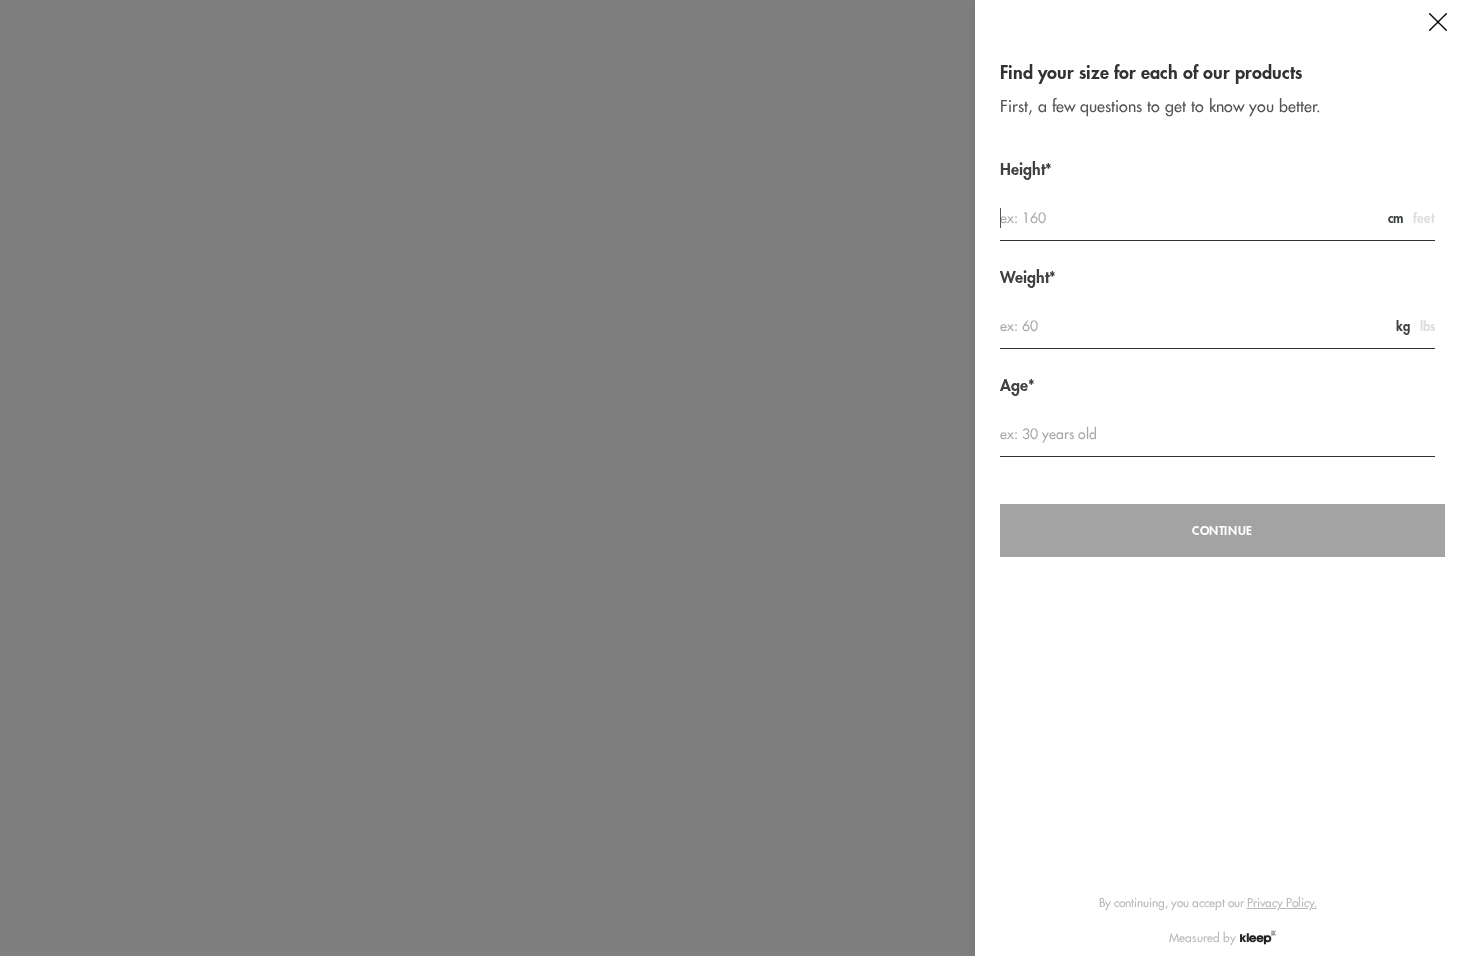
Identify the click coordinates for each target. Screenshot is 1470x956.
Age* (1017, 385)
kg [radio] (1403, 326)
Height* (1026, 169)
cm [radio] (1395, 218)
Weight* (1028, 277)
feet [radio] (1424, 218)
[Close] (1438, 22)
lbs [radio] (1427, 326)
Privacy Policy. (1282, 902)
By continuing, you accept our (1208, 902)
